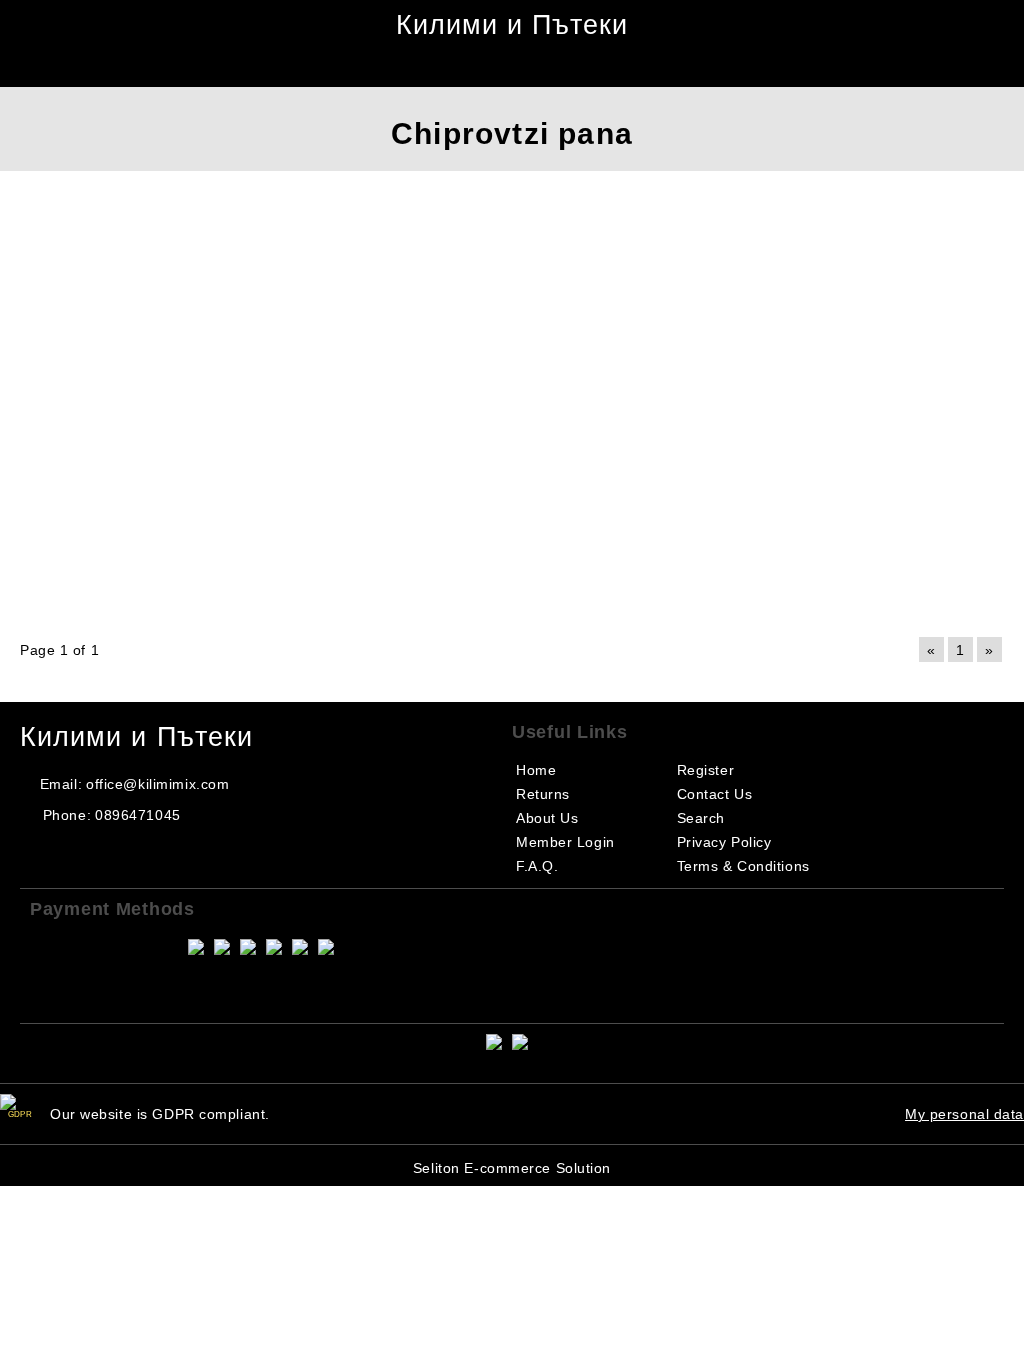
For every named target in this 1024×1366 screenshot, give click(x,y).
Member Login (565, 842)
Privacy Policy (724, 842)
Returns (543, 794)
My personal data (964, 1114)
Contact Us (715, 794)
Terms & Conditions (743, 866)
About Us (547, 818)
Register (705, 770)
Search (701, 818)
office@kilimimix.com (157, 784)
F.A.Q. (537, 866)
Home (536, 770)
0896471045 (138, 815)
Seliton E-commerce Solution (512, 1168)
